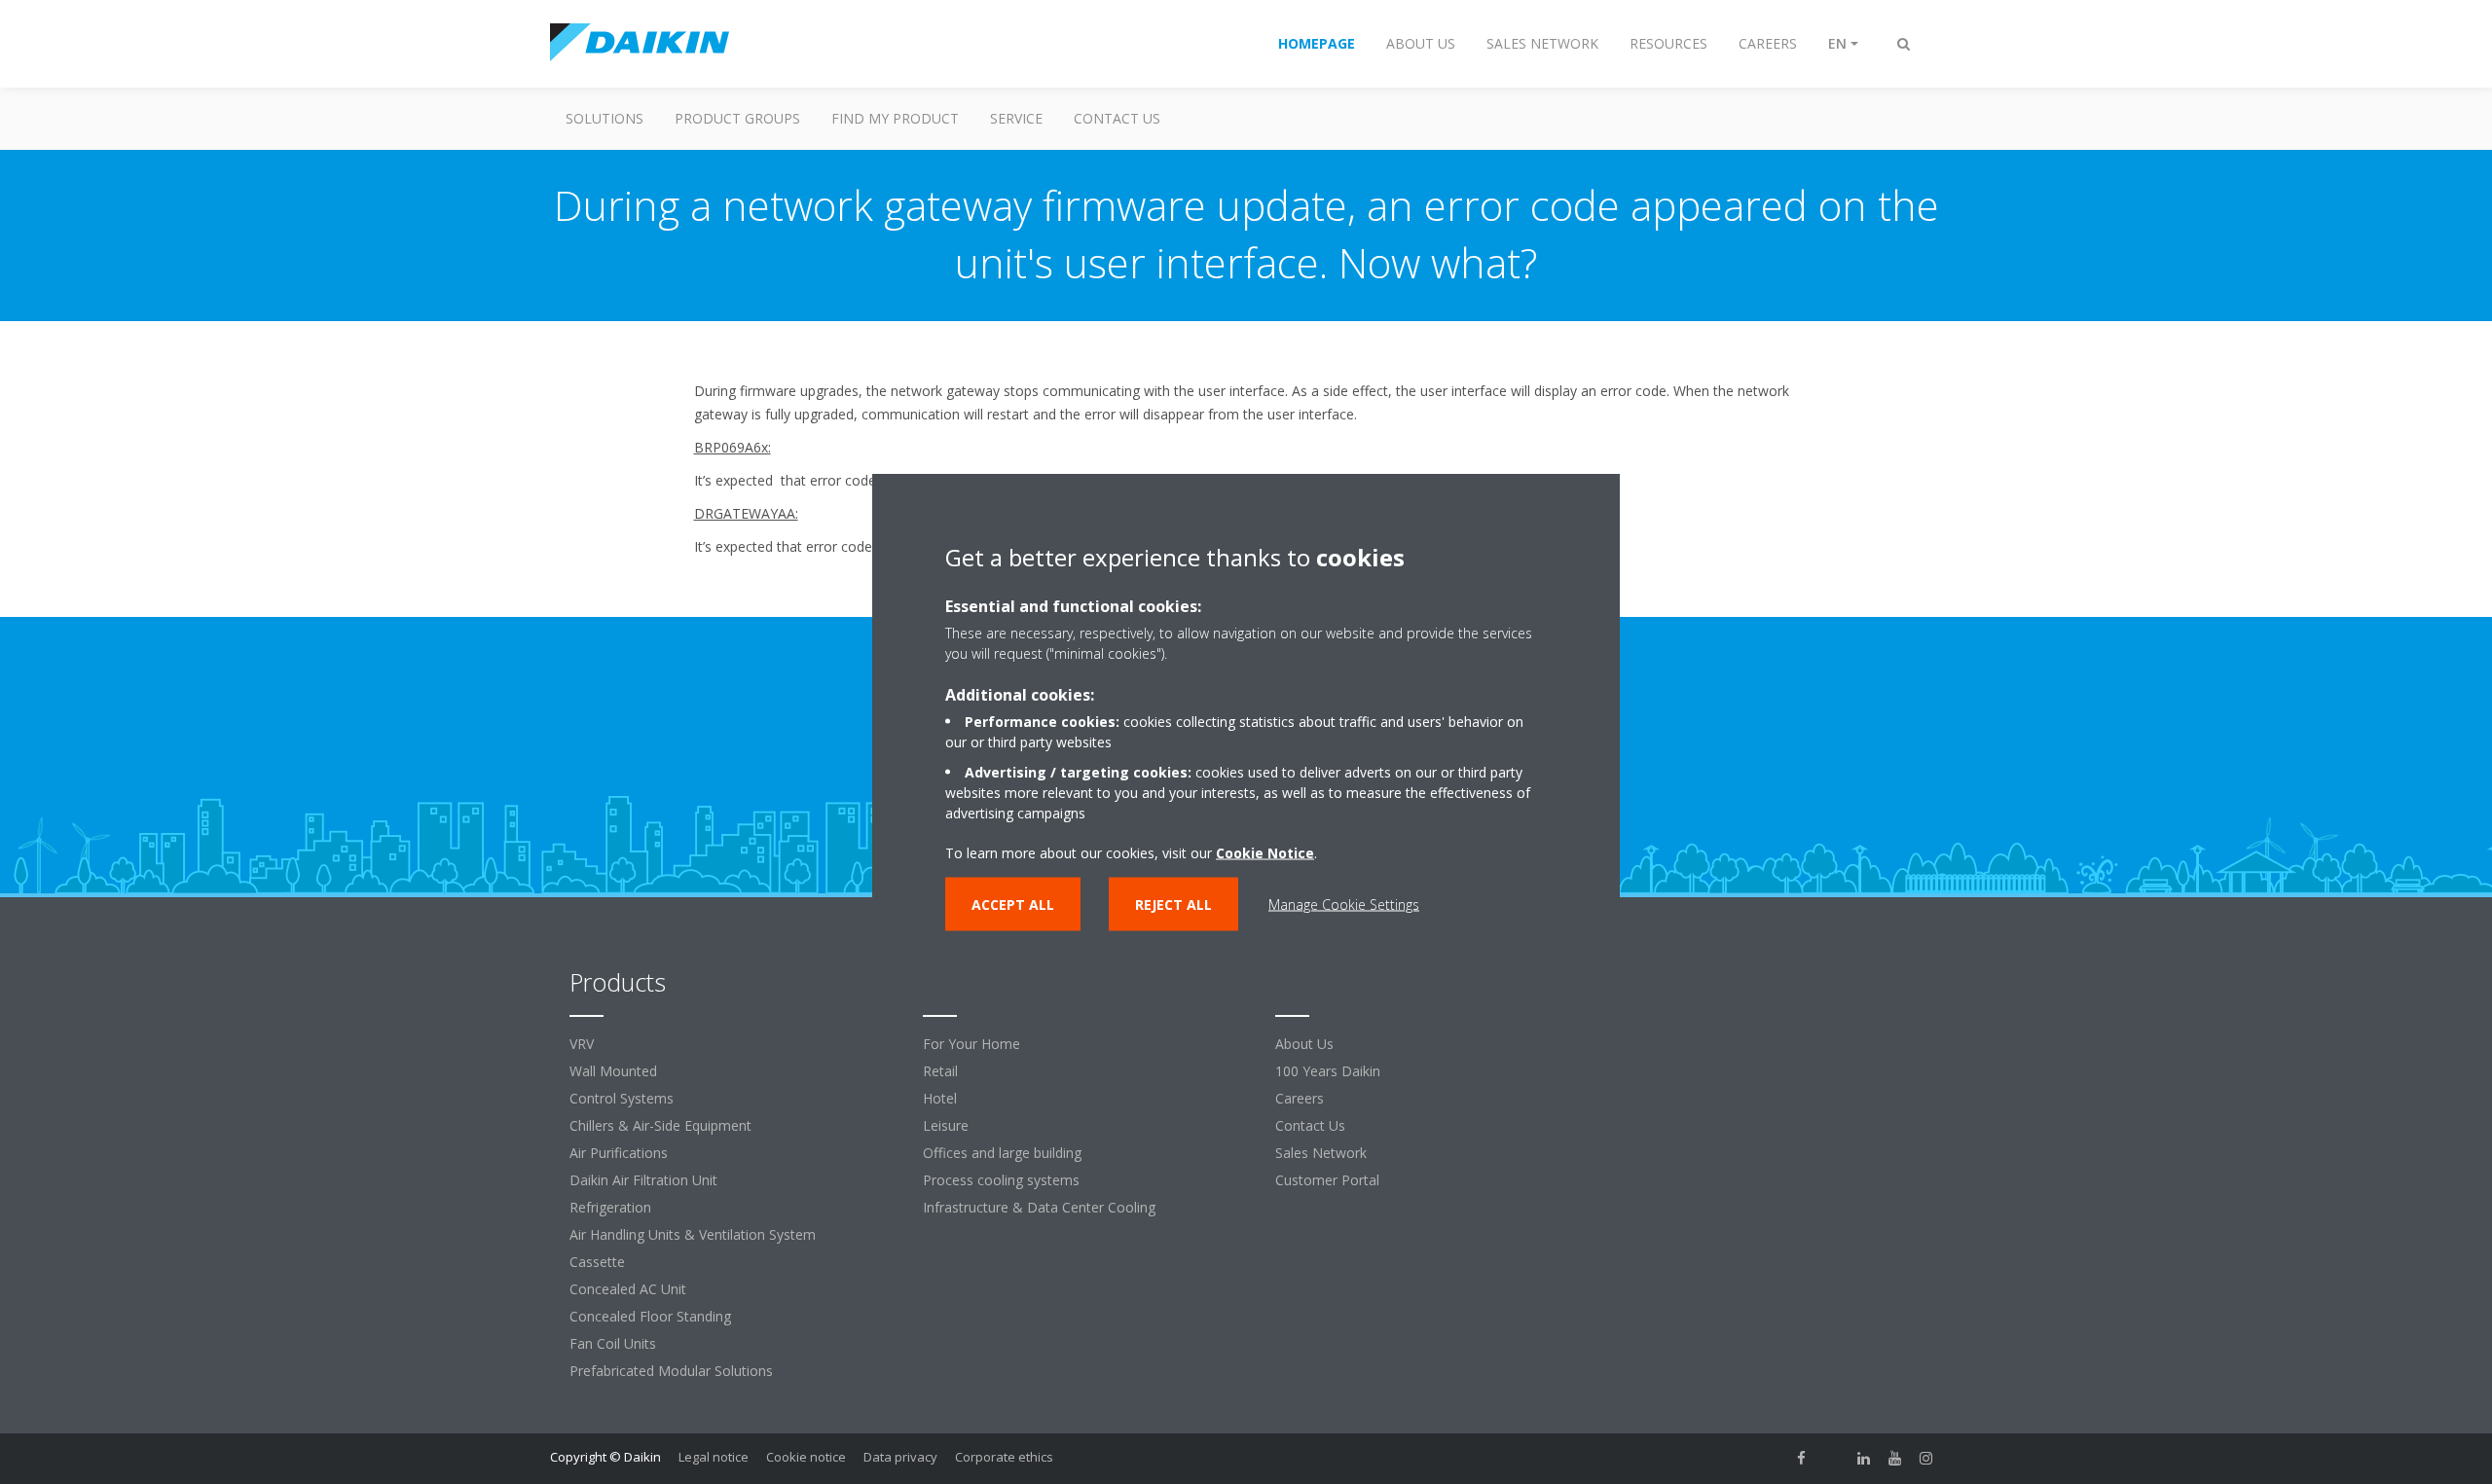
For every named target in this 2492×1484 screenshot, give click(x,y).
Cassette (597, 1262)
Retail (940, 1071)
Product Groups (737, 118)
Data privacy (900, 1457)
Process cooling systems (1001, 1180)
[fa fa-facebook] (1802, 1459)
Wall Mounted (613, 1071)
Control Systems (622, 1098)
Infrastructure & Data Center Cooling (1039, 1207)
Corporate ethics (1004, 1457)
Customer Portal (1327, 1180)
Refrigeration (610, 1207)
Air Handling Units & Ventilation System (693, 1234)
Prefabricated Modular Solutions (671, 1371)
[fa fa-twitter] (1833, 1459)
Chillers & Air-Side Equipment (660, 1125)
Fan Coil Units (613, 1343)
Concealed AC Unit (628, 1289)
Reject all (1173, 904)
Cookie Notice (1265, 852)
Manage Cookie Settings (1344, 904)
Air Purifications (619, 1153)
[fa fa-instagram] (1926, 1459)
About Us (1304, 1044)
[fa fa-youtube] (1895, 1459)
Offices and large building (1002, 1153)
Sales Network (1321, 1153)
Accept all (1013, 904)
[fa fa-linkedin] (1864, 1459)
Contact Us (1117, 118)
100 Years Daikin (1328, 1071)
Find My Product (895, 118)
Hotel (940, 1098)
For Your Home (971, 1044)
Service (1016, 118)
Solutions (605, 118)
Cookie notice (806, 1457)
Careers (1300, 1098)
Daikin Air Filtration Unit (643, 1180)
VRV (582, 1044)
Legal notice (714, 1457)
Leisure (946, 1125)
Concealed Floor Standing (650, 1316)
